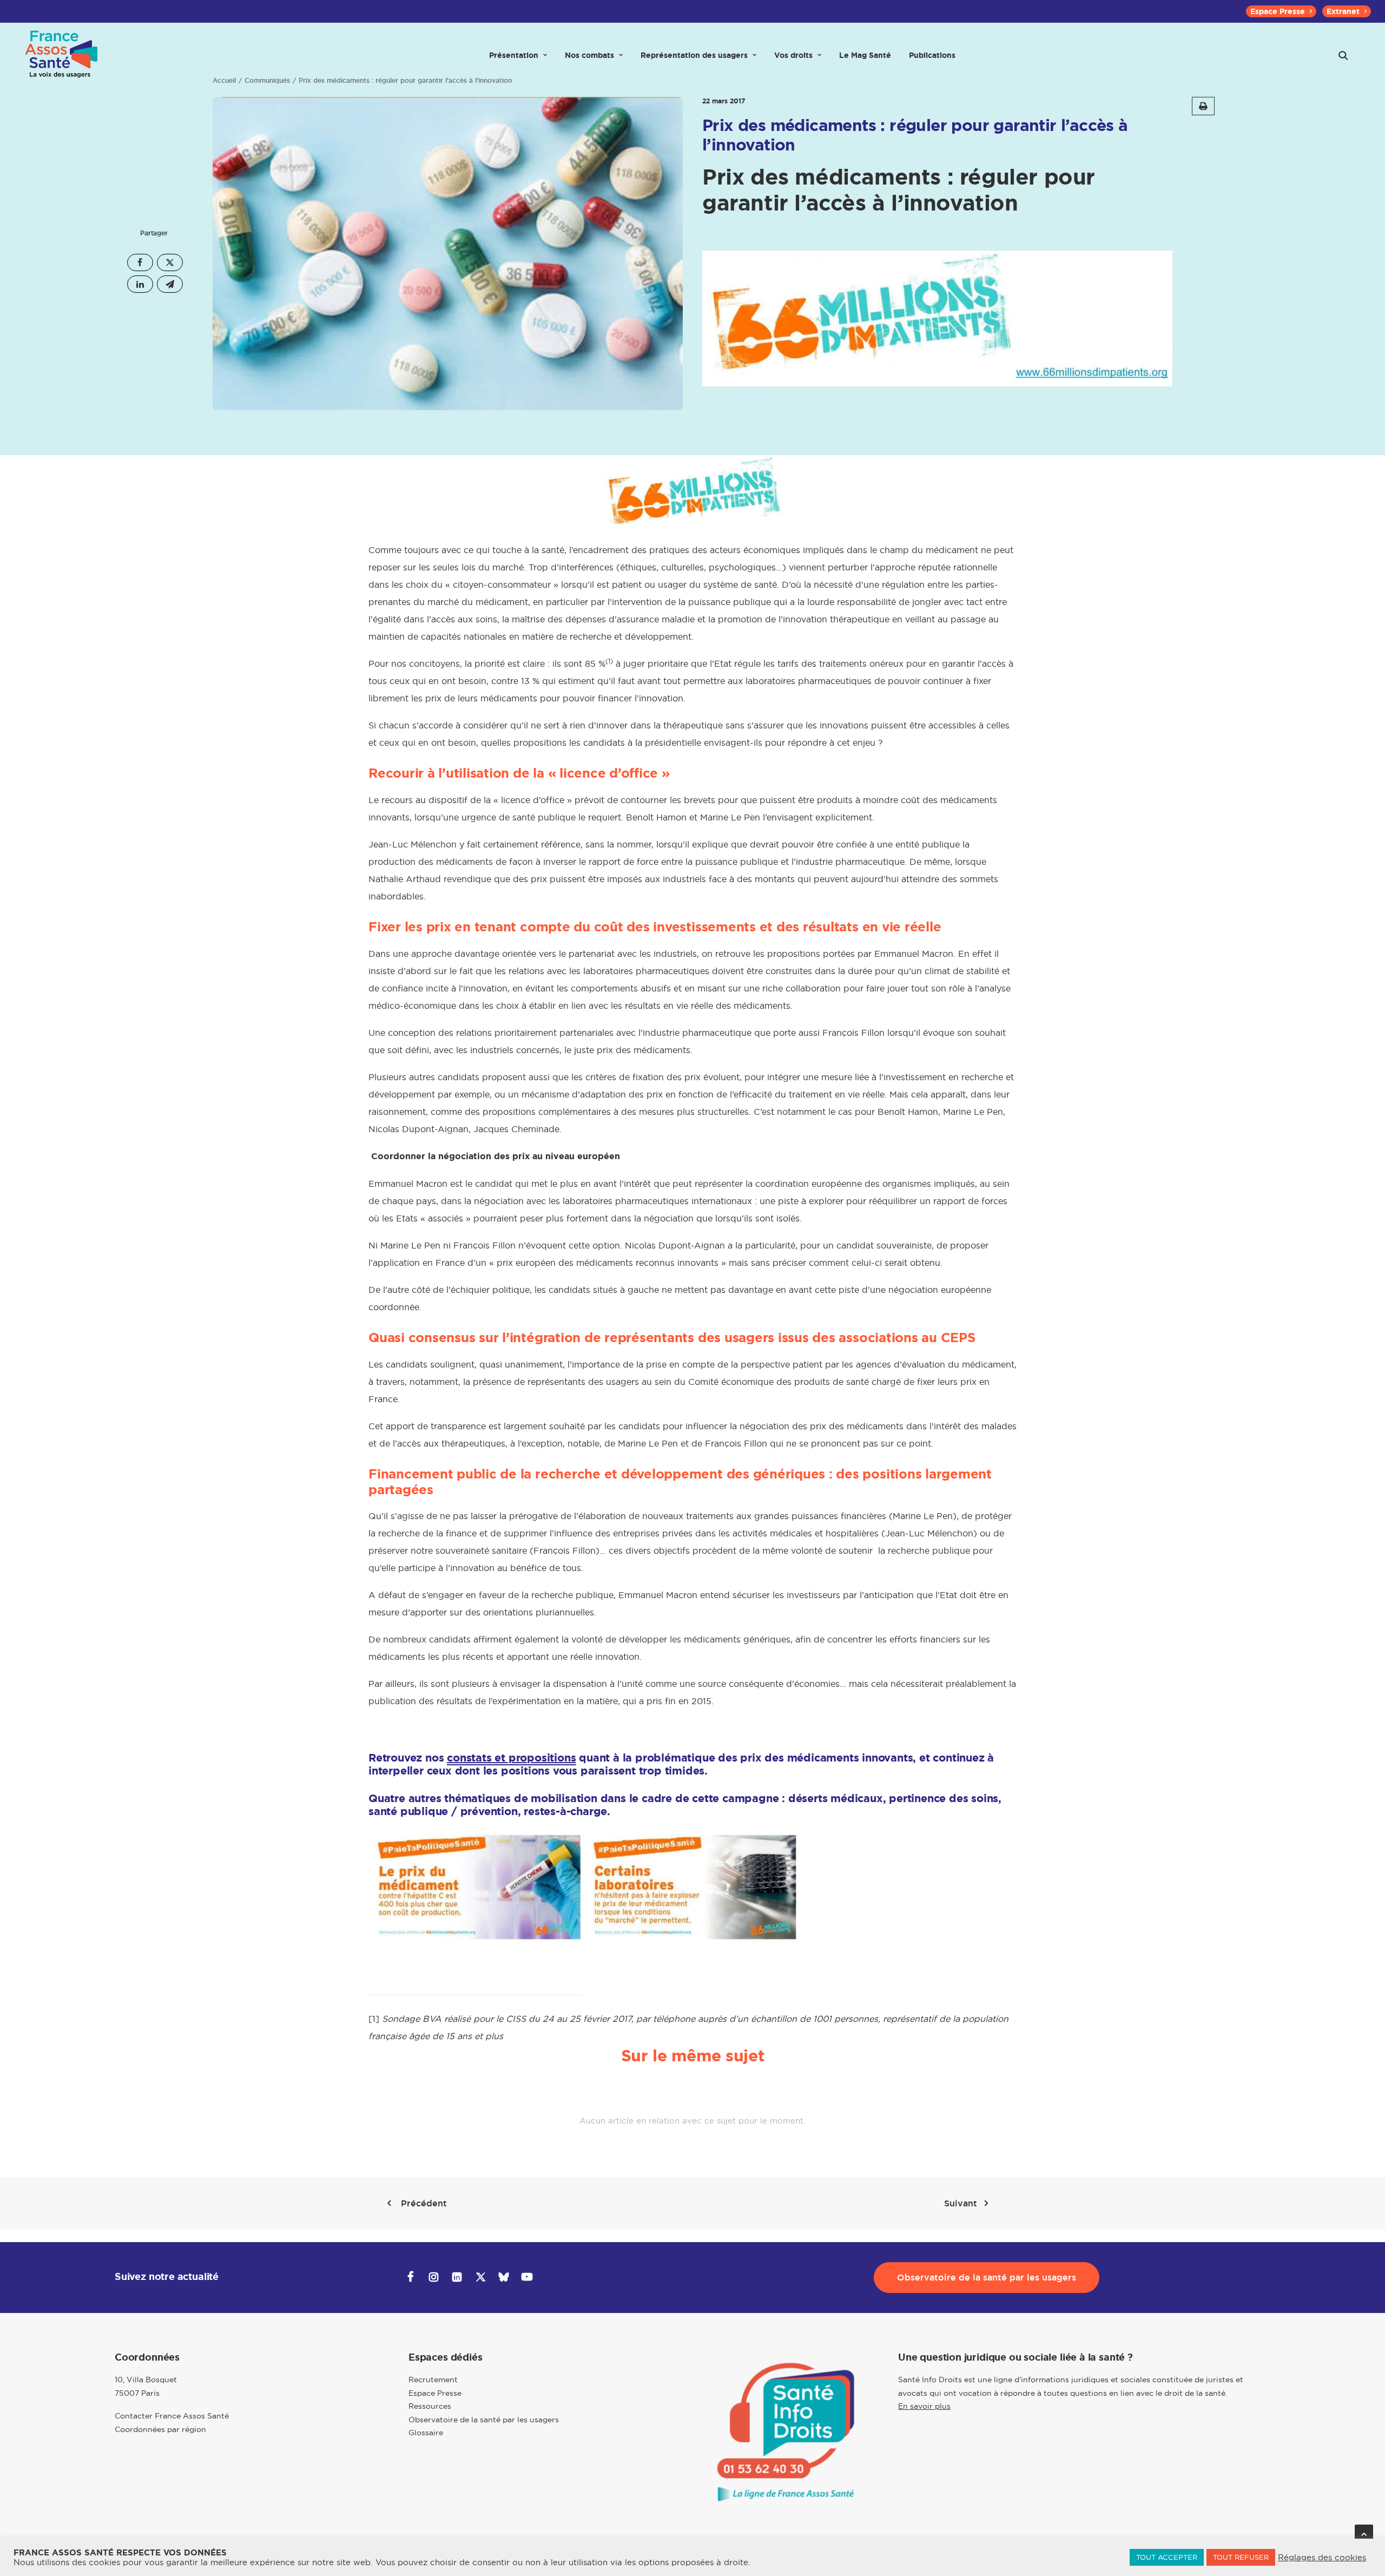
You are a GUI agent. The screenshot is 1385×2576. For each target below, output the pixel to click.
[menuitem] (1281, 11)
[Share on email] (170, 284)
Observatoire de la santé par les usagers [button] (987, 2278)
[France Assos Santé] (62, 55)
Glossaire (426, 2433)
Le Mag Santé (865, 55)
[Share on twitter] (170, 262)
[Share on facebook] (140, 262)
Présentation (514, 55)
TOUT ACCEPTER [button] (1167, 2557)
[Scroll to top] (1364, 2533)
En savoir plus (924, 2406)
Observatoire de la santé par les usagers (484, 2420)
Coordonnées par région (160, 2429)
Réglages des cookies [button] (1322, 2558)
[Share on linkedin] (140, 284)
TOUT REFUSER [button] (1241, 2557)
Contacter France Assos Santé (172, 2416)
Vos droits (793, 55)
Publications (932, 55)
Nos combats (589, 55)
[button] (1343, 55)
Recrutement (433, 2380)
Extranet (1343, 11)
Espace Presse (1278, 11)
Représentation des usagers (694, 55)
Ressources (430, 2406)
